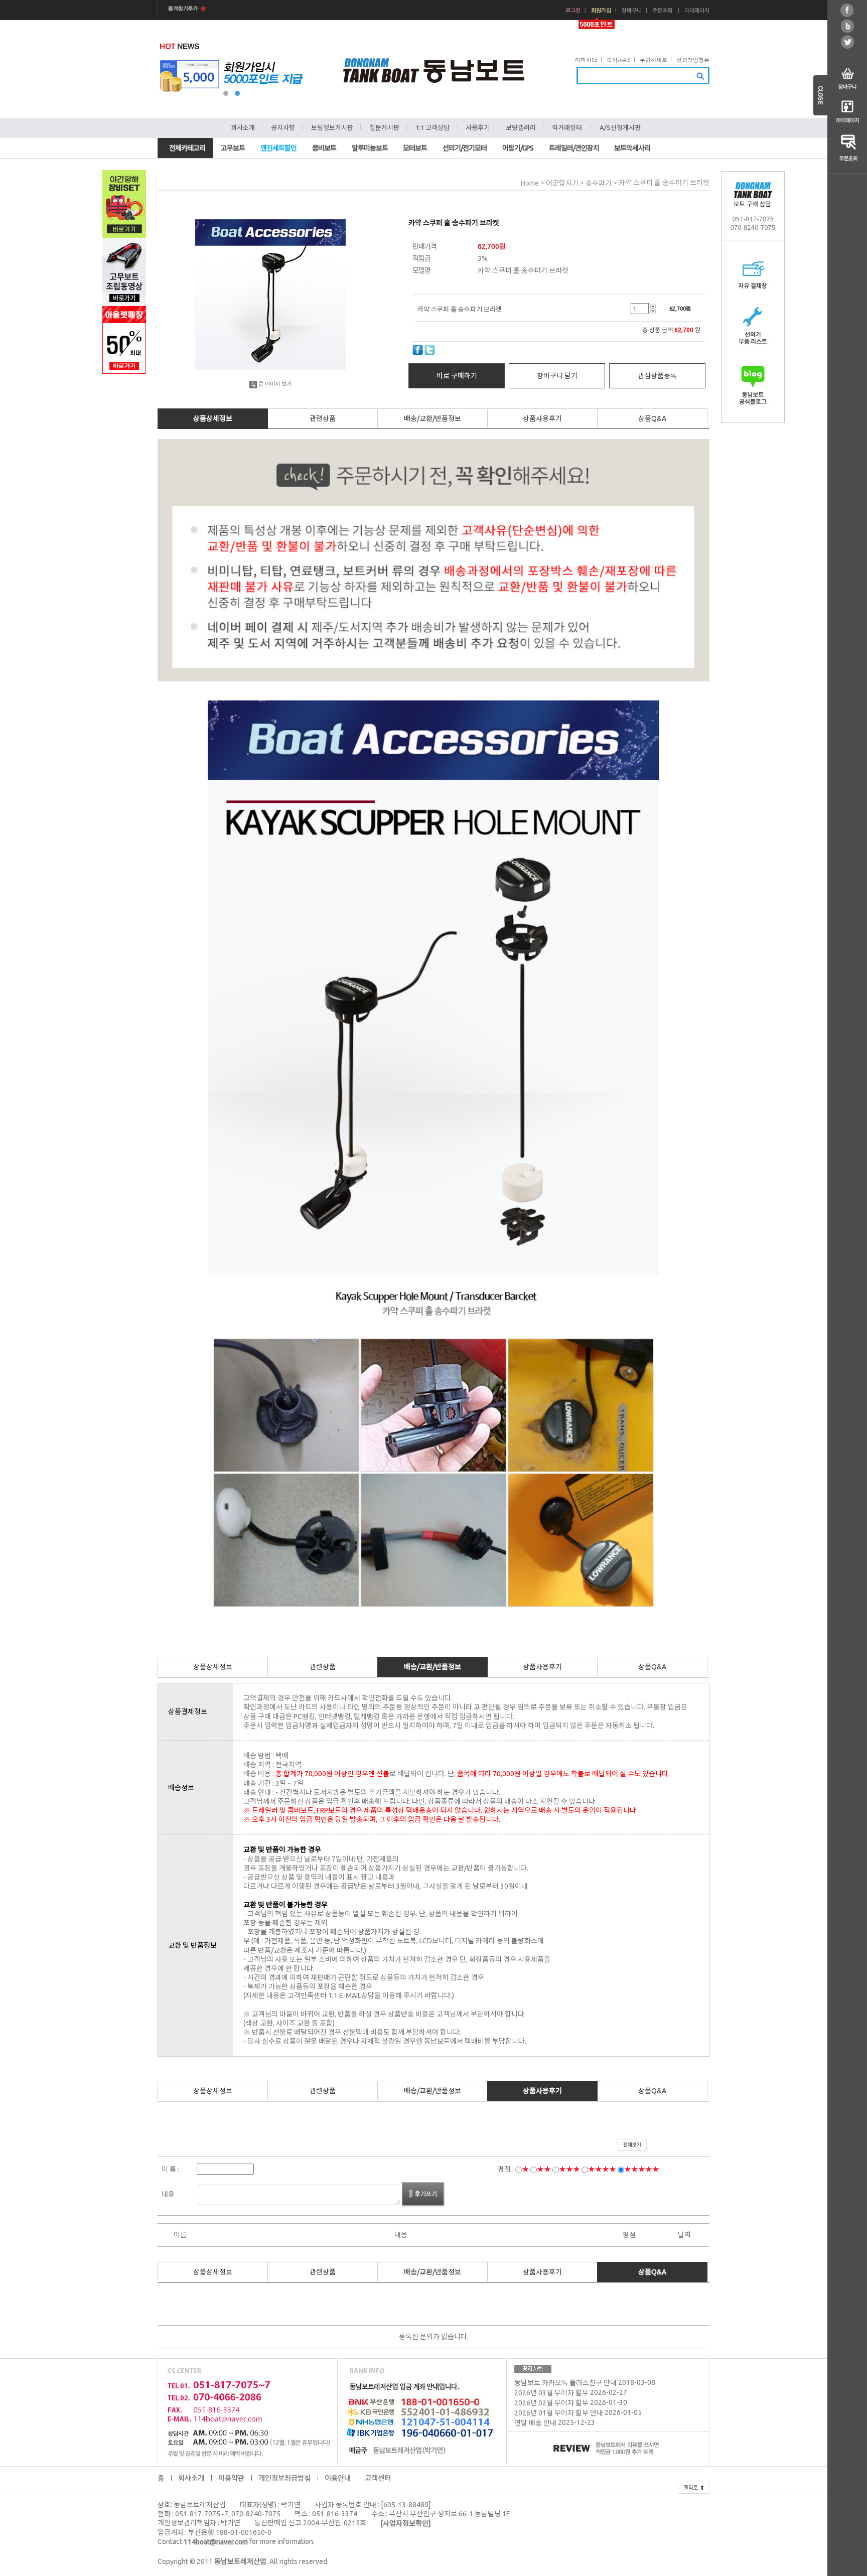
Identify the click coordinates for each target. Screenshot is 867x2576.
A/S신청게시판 (620, 127)
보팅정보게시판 (332, 127)
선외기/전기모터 (465, 148)
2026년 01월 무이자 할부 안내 (559, 2413)
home (530, 183)
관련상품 (323, 418)
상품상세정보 (213, 418)
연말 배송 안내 (535, 2423)
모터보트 (415, 148)
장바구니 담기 (557, 376)
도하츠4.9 (619, 60)
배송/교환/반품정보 (432, 418)
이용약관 (231, 2478)
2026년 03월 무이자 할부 (551, 2393)
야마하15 (586, 60)
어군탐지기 (562, 183)
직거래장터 (567, 127)
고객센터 (378, 2478)
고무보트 (233, 148)
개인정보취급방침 (284, 2478)
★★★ (569, 2169)
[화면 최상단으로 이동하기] (694, 2486)
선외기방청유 (693, 60)
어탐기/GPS (518, 148)
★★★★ (602, 2169)
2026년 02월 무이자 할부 (551, 2403)
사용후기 (478, 127)
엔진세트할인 (278, 148)
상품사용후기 (542, 418)
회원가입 (601, 11)
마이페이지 (697, 11)
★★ (544, 2169)
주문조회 (662, 11)
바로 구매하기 (457, 376)
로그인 (573, 11)
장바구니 (632, 11)
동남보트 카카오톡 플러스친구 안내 (565, 2383)
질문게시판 (384, 127)
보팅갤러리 (521, 127)
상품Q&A (652, 418)
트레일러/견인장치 (574, 148)
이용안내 (338, 2478)
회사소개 (243, 127)
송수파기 (599, 183)
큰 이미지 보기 (275, 384)
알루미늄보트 (370, 148)
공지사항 (283, 127)
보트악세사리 (632, 148)
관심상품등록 (657, 376)
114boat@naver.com (216, 2542)
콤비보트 (324, 148)
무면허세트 (654, 60)
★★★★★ (642, 2169)
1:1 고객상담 (432, 127)
